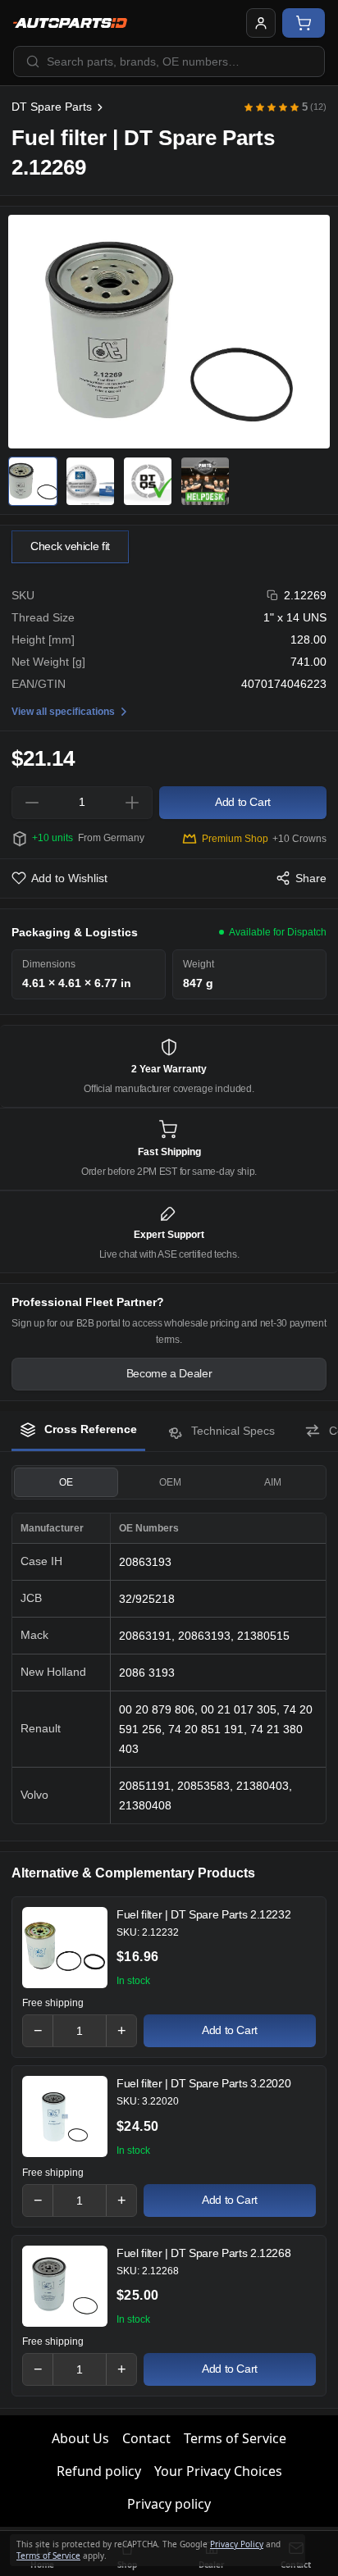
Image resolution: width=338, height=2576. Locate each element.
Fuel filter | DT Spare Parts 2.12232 (203, 1914)
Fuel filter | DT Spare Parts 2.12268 (203, 2253)
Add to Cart (230, 2030)
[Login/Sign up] (261, 23)
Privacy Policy (237, 2544)
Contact (146, 2438)
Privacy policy (169, 2504)
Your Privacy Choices (218, 2471)
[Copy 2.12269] (273, 596)
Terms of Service (235, 2438)
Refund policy (99, 2471)
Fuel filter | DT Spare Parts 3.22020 (203, 2083)
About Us (80, 2438)
